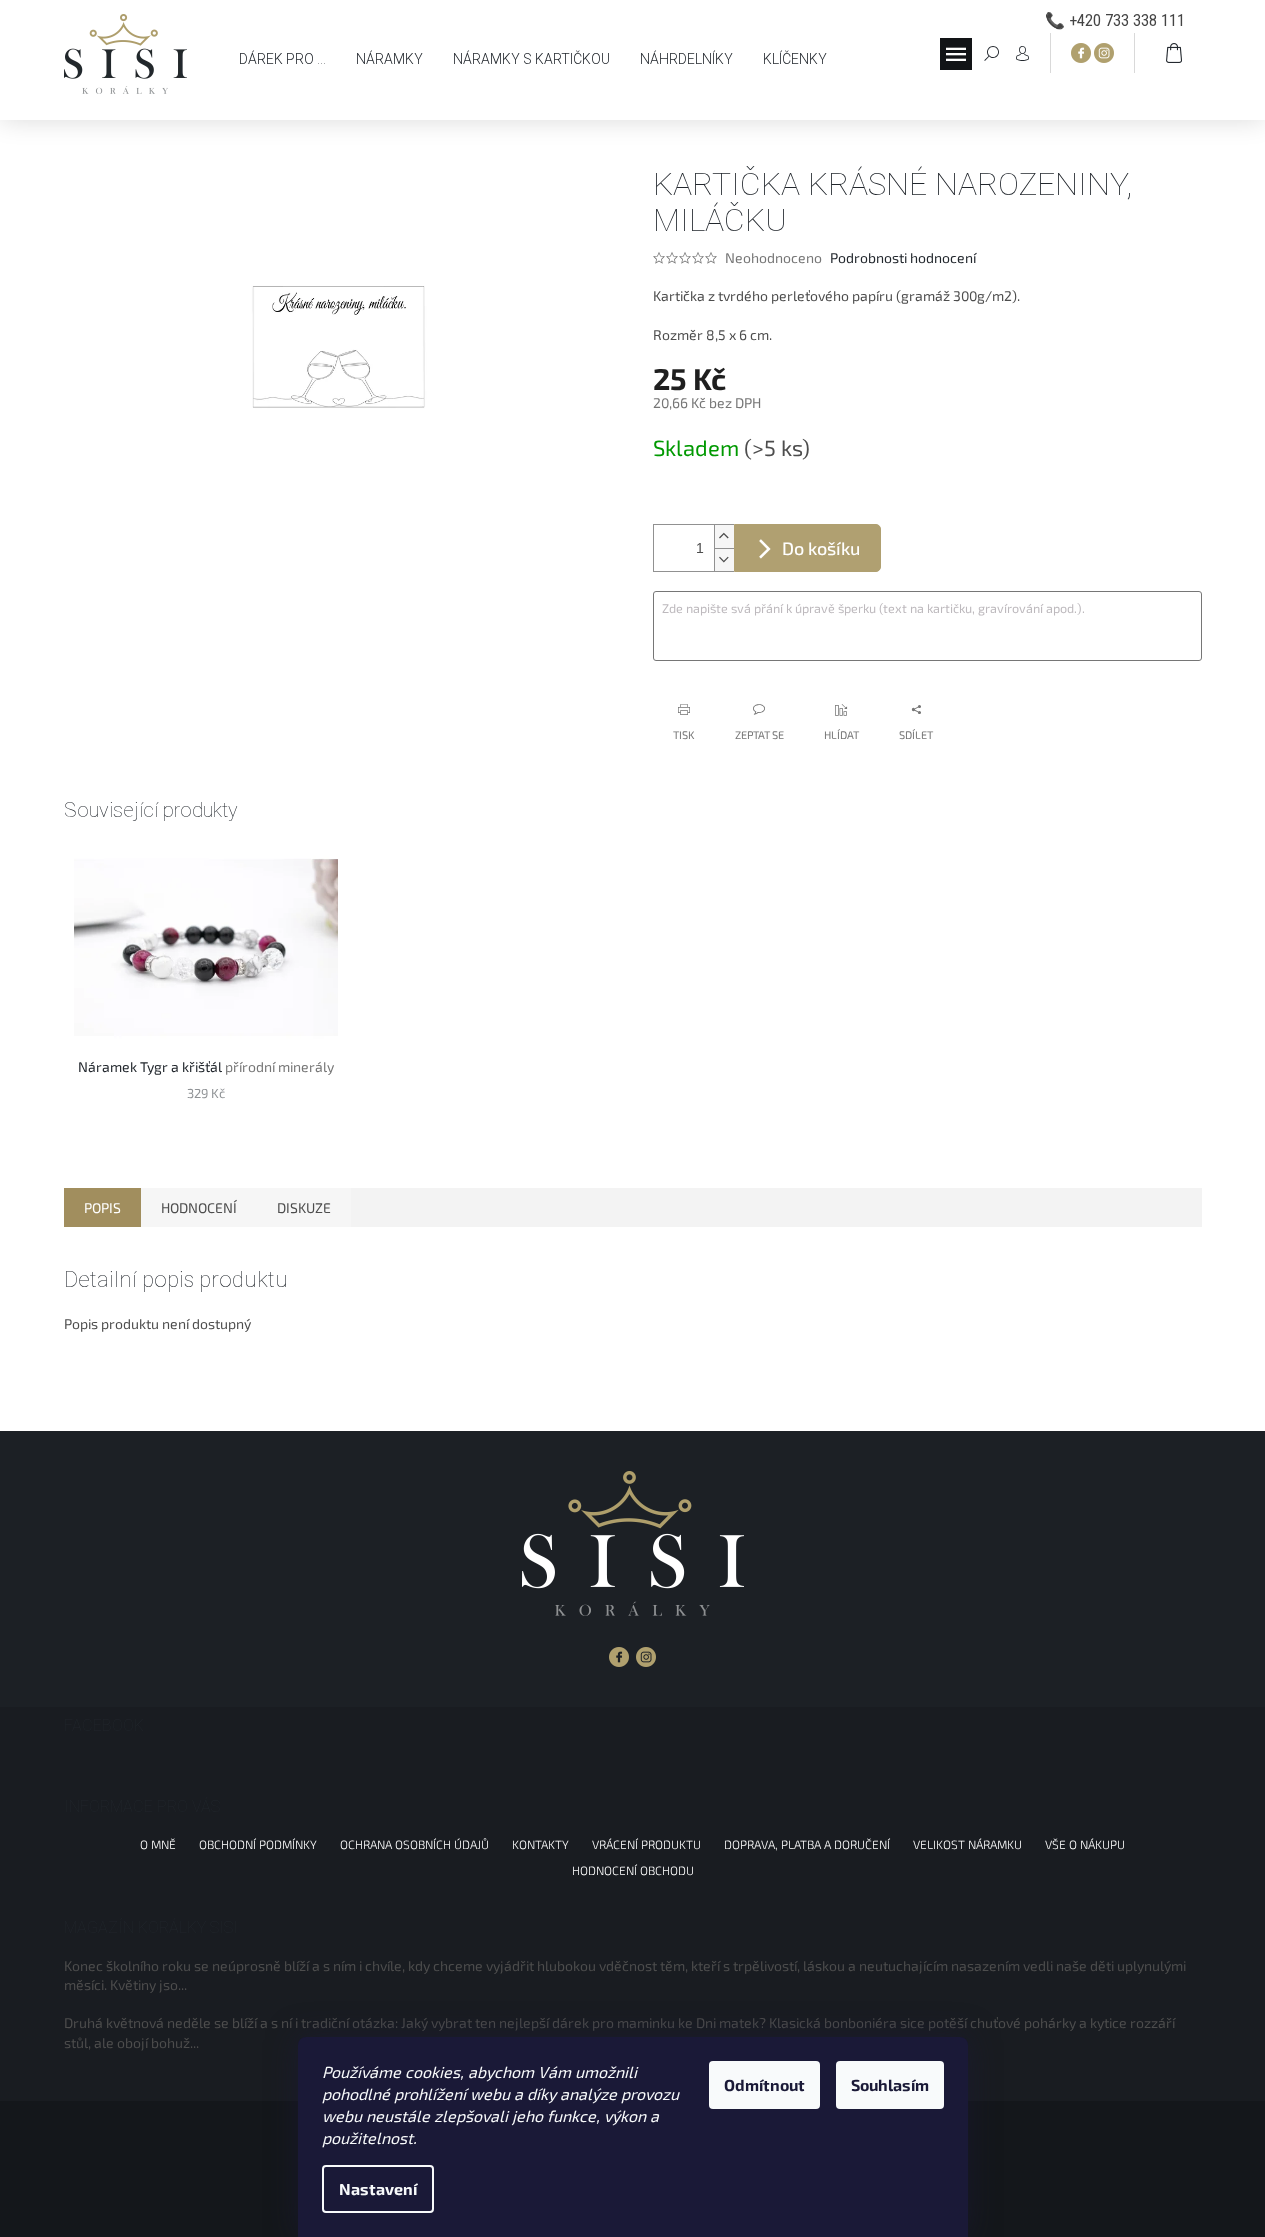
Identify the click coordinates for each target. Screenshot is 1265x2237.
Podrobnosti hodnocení (903, 257)
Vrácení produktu (646, 1844)
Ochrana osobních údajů (414, 1844)
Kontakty (540, 1844)
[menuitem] (282, 59)
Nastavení (378, 2188)
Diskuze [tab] (304, 1207)
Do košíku (821, 548)
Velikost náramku (967, 1844)
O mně (158, 1844)
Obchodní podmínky (258, 1844)
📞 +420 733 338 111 (1115, 20)
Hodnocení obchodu (633, 1870)
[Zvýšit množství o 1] (724, 536)
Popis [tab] (102, 1207)
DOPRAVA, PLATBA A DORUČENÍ (807, 1844)
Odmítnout (764, 2084)
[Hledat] (992, 52)
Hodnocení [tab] (199, 1207)
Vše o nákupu (1085, 1844)
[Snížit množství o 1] (724, 559)
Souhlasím (890, 2084)
